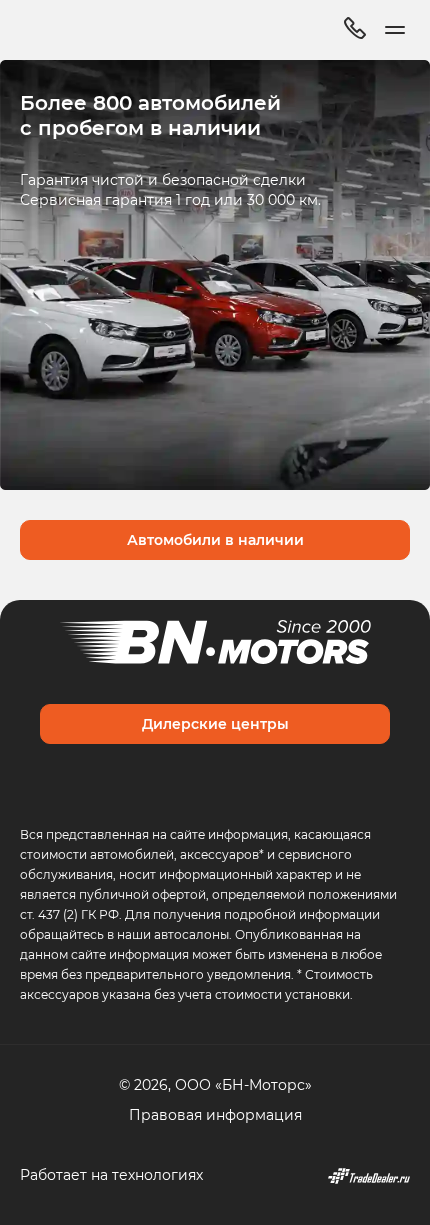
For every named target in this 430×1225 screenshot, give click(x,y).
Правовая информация (215, 1114)
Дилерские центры (215, 723)
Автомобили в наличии (215, 539)
